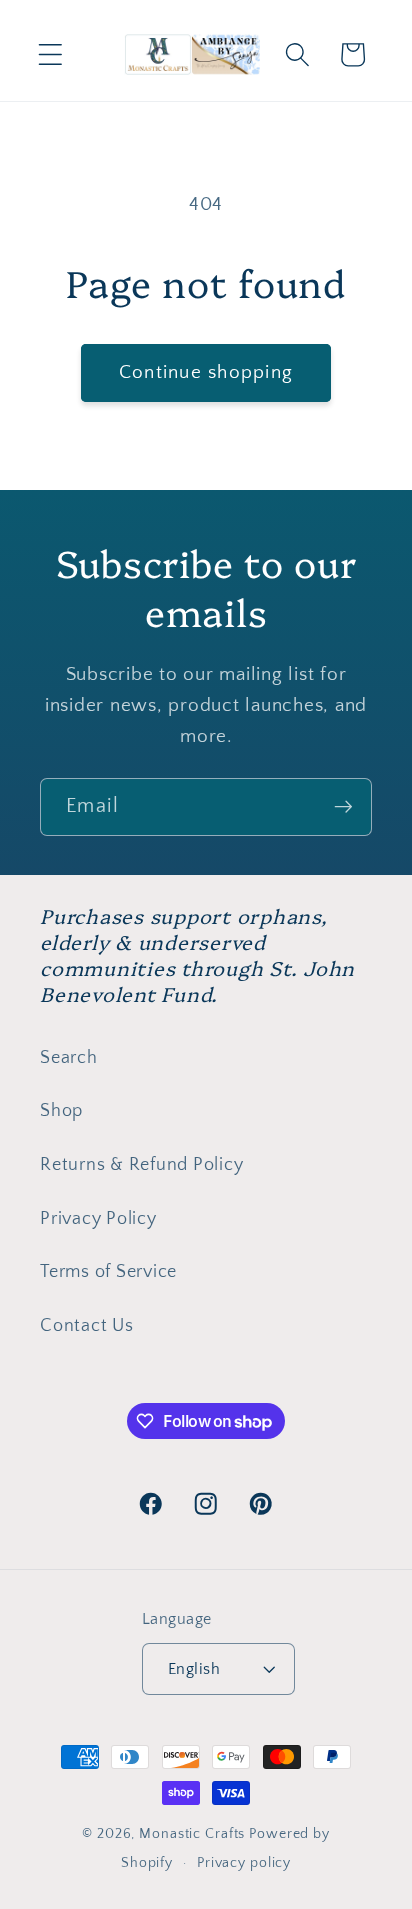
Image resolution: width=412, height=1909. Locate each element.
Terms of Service (108, 1272)
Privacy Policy (98, 1219)
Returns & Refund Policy (141, 1165)
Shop (61, 1111)
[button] (50, 54)
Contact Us (87, 1326)
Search (69, 1058)
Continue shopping (206, 372)
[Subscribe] (343, 807)
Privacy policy (244, 1863)
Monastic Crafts (192, 1834)
